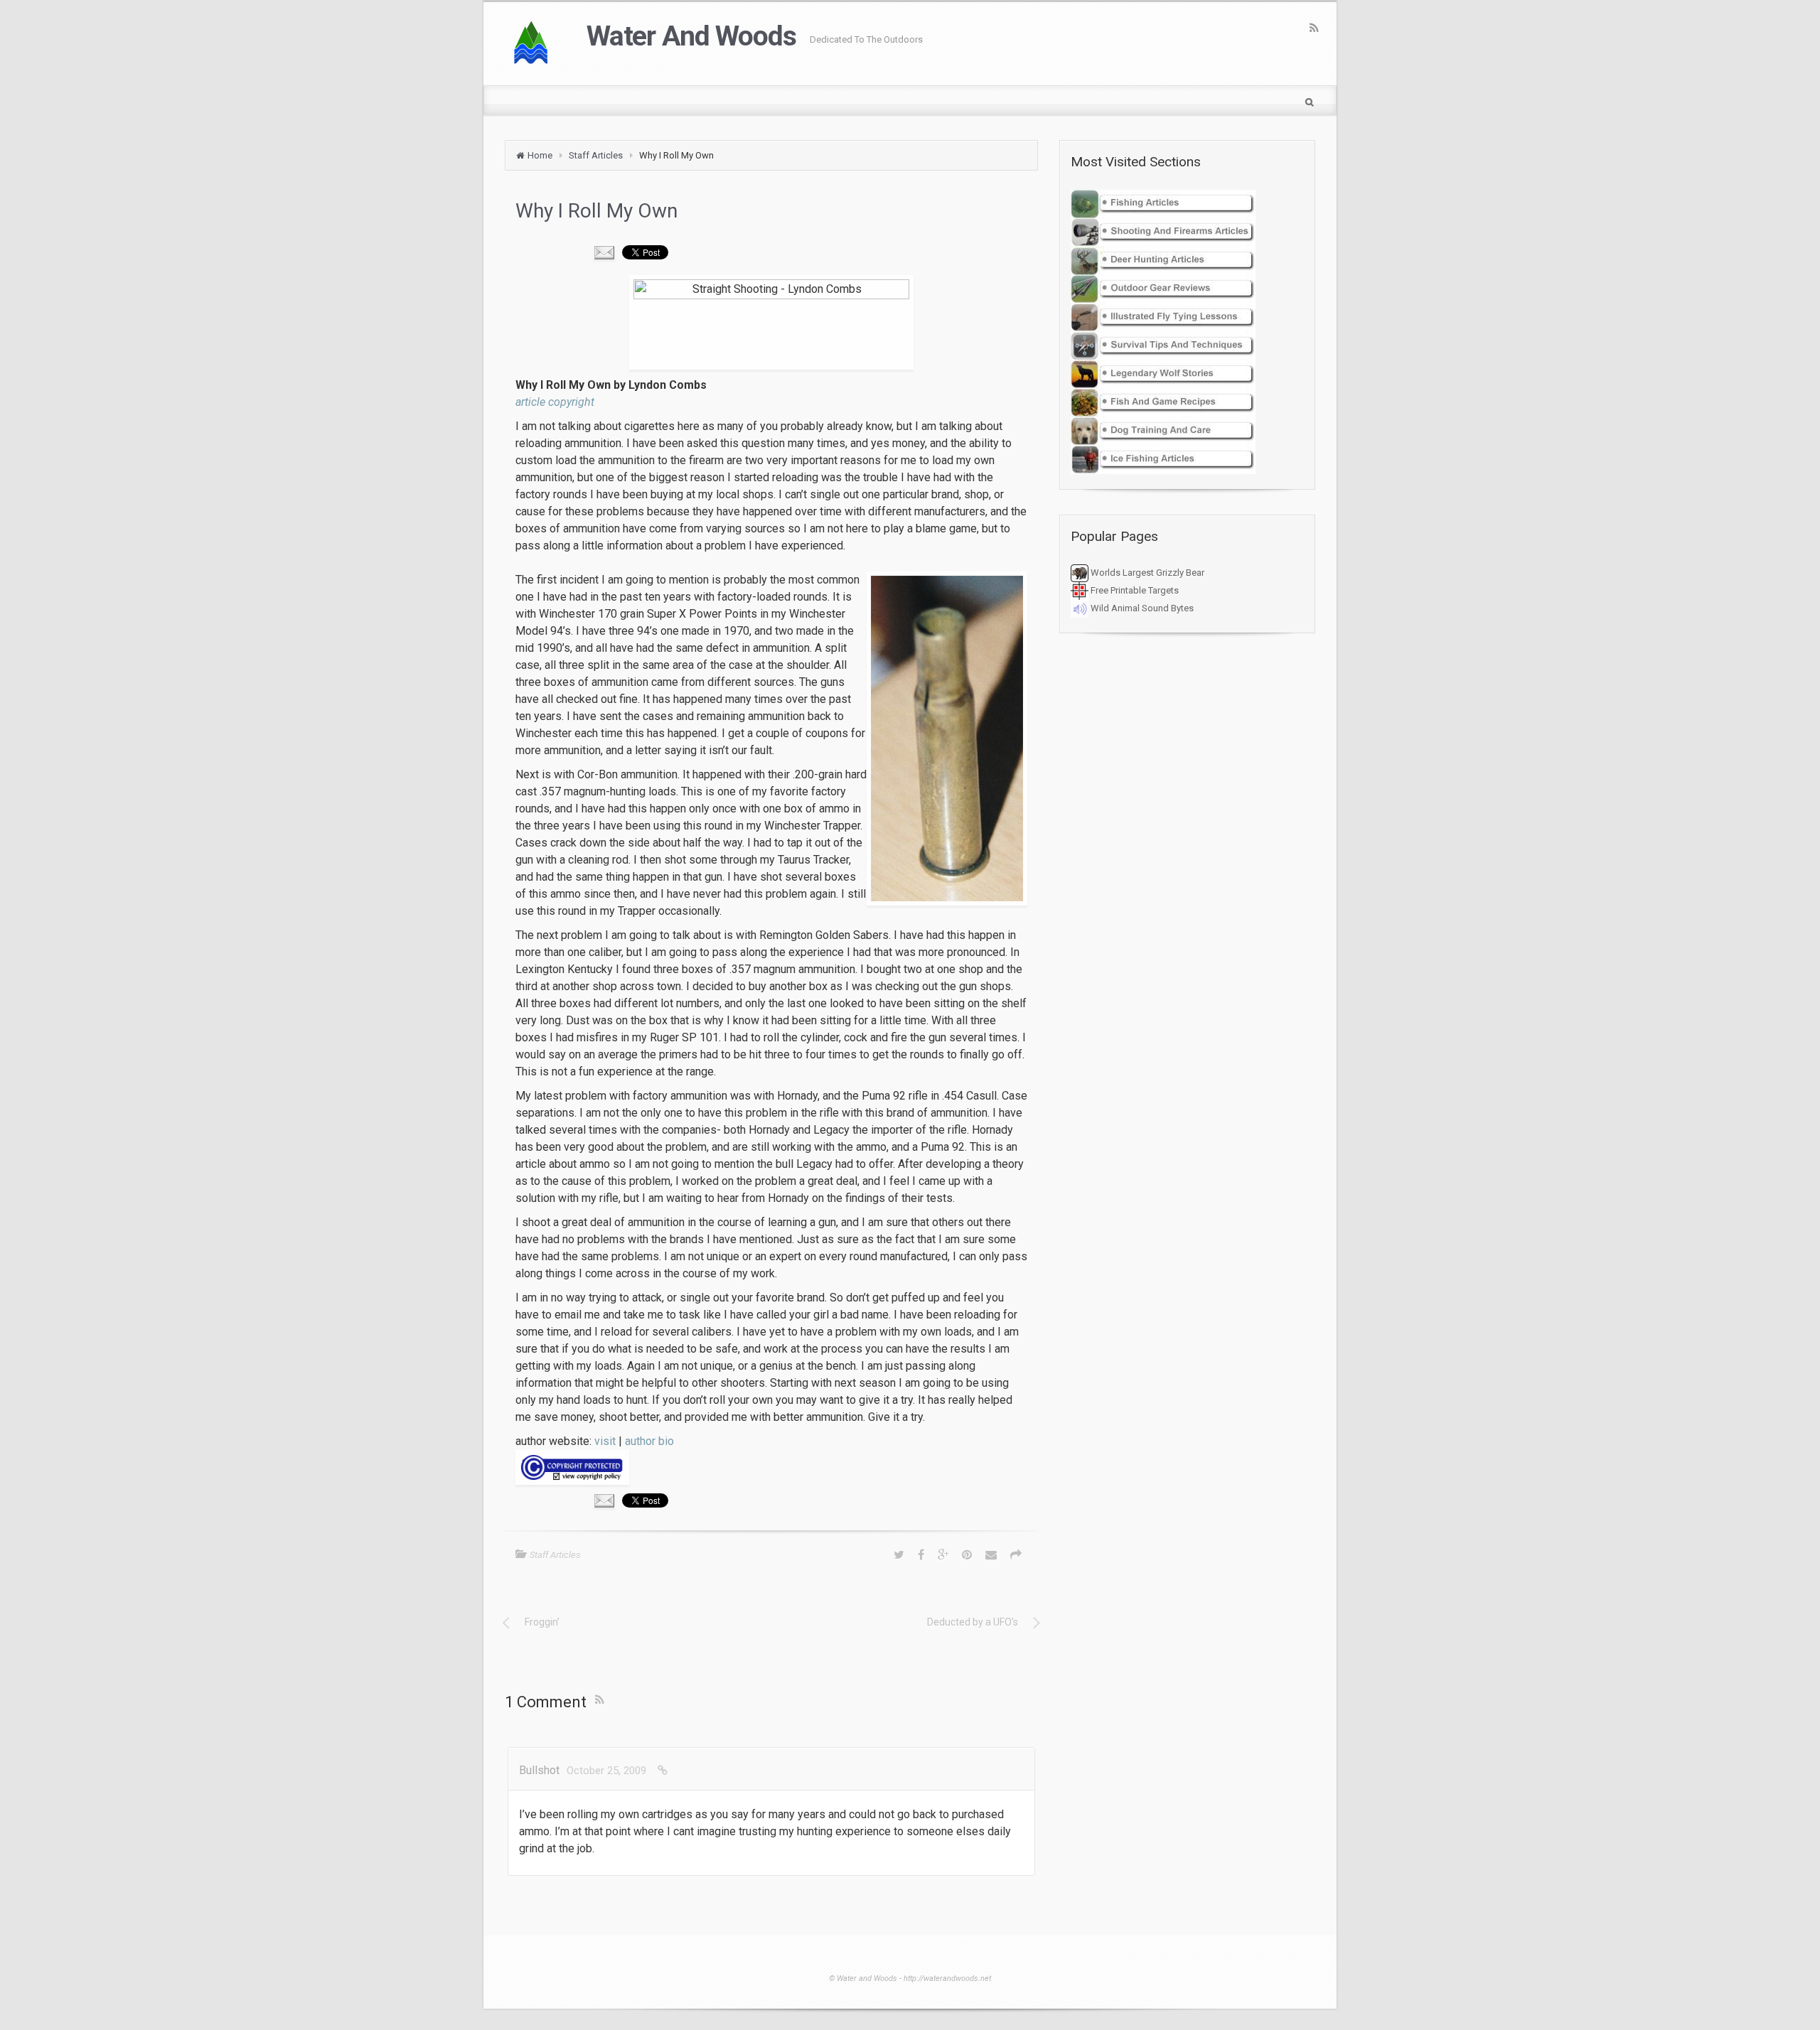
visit (605, 1441)
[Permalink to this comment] (663, 1771)
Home (540, 155)
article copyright (555, 402)
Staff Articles (596, 155)
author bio (649, 1441)
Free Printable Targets (1134, 590)
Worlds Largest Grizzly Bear (1146, 573)
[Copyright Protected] (771, 1467)
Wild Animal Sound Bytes (1141, 608)
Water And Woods (691, 36)
